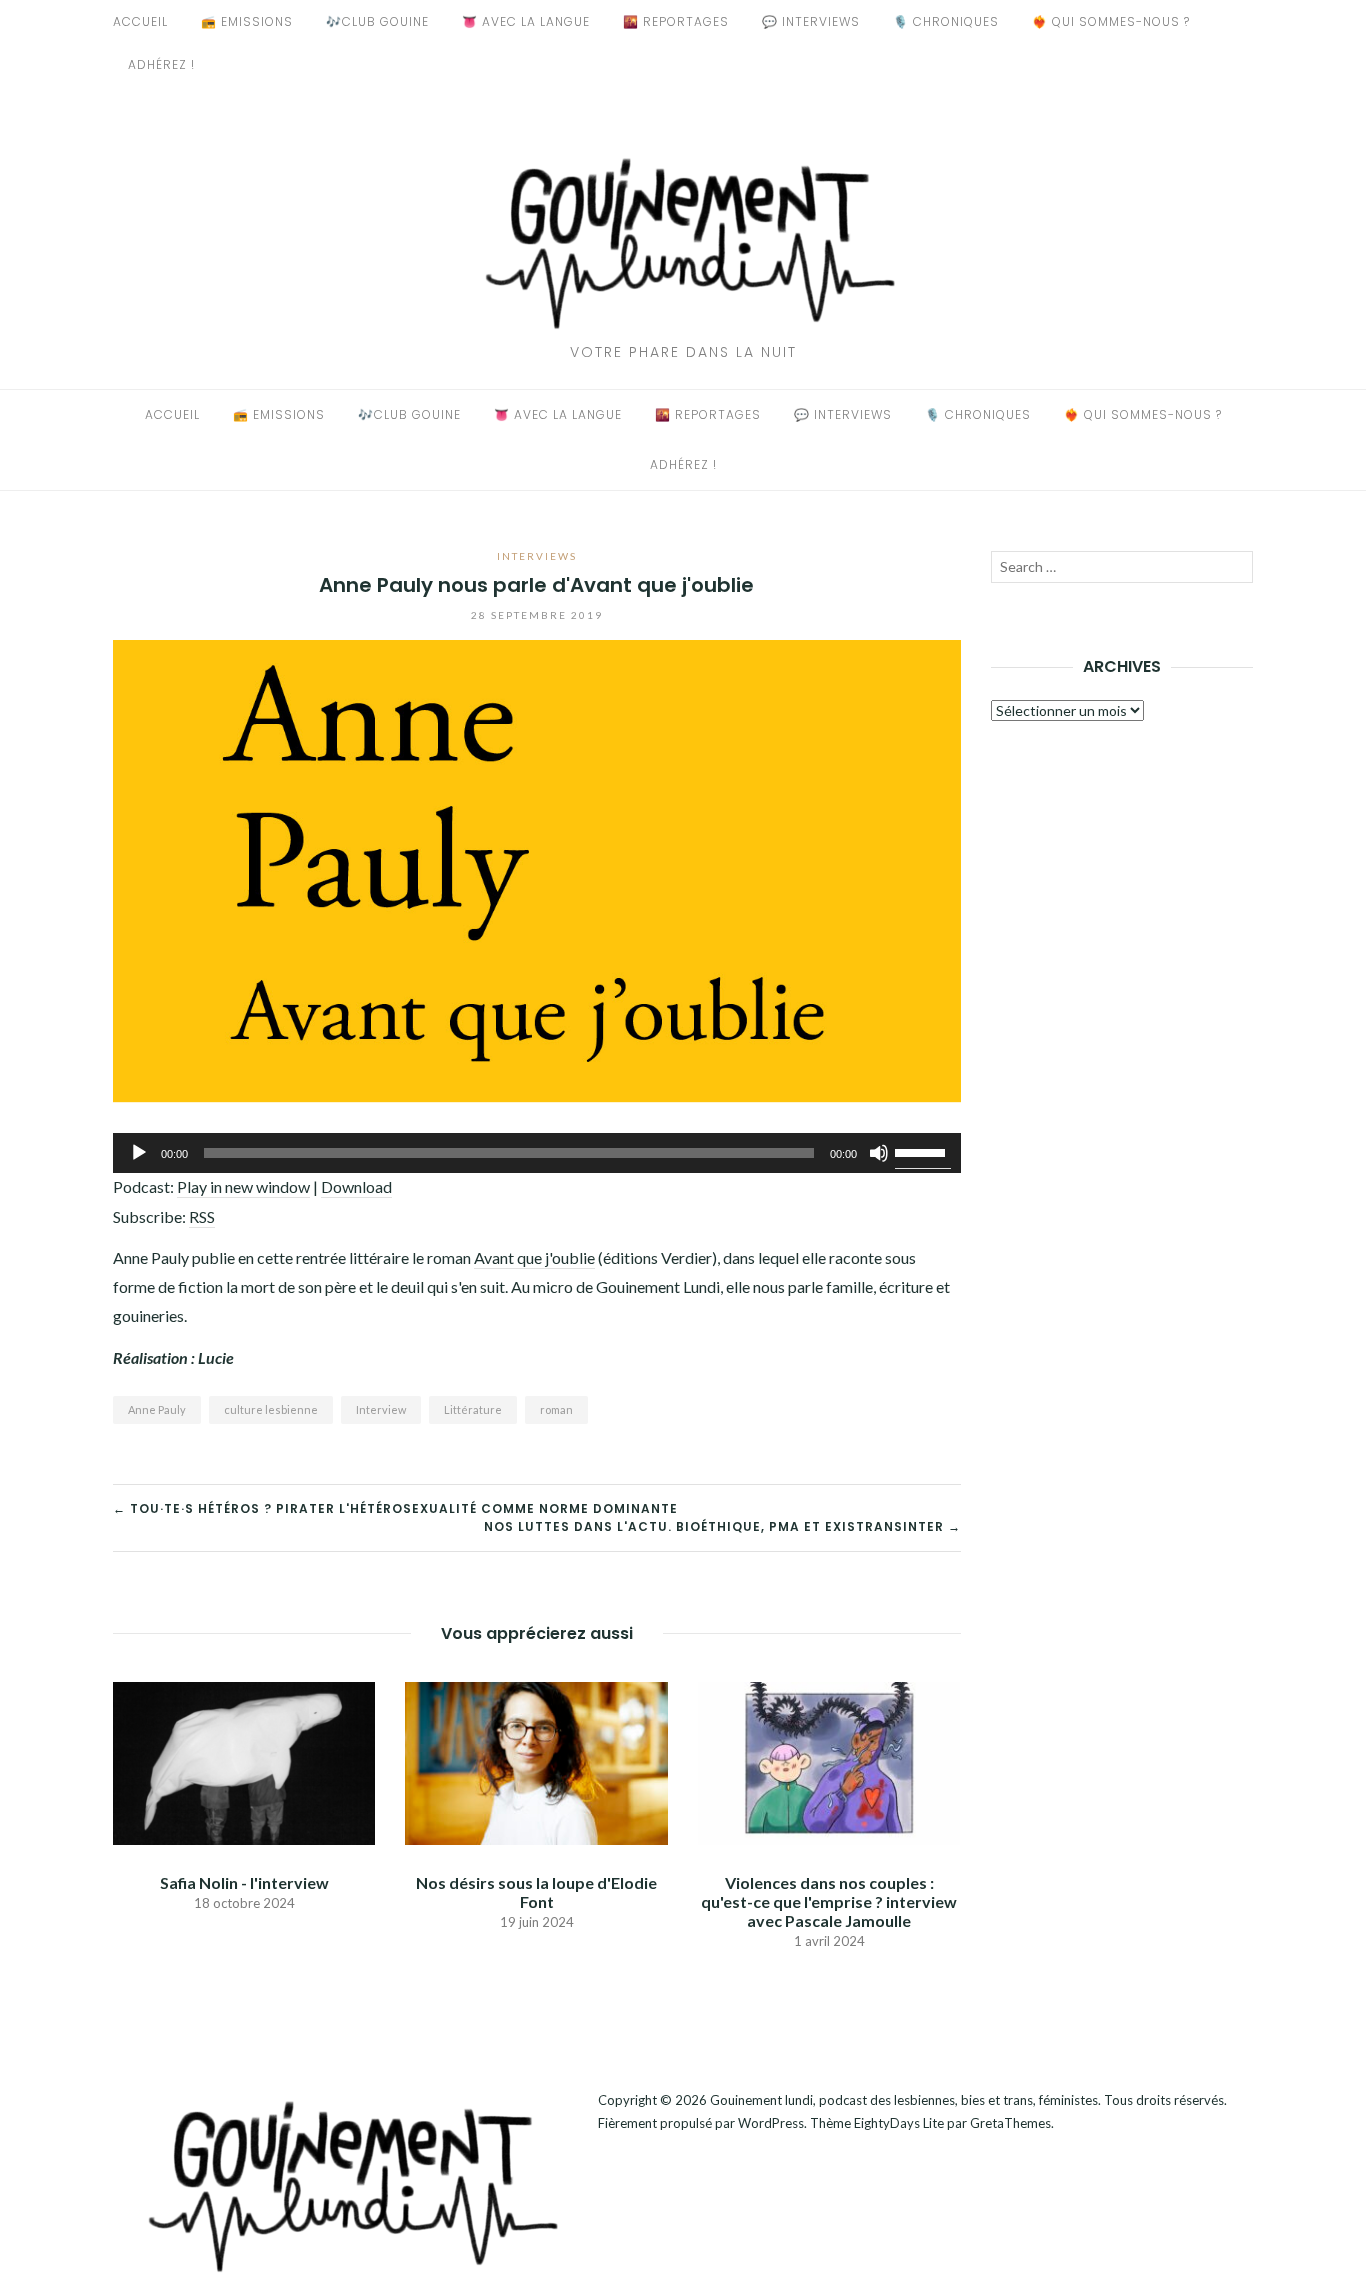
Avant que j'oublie (534, 1257)
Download (356, 1186)
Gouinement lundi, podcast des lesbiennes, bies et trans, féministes (904, 2100)
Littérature (473, 1409)
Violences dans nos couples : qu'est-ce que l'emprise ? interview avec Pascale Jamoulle (829, 1901)
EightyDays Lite (899, 2123)
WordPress (771, 2123)
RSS (202, 1216)
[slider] (923, 1151)
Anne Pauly (157, 1409)
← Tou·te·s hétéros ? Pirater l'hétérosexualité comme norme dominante (395, 1508)
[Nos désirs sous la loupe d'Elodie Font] (536, 1760)
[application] (537, 1153)
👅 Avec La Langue (526, 21)
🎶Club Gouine (377, 21)
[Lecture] (139, 1153)
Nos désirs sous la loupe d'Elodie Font (536, 1892)
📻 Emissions (247, 21)
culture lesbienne (271, 1409)
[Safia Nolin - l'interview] (244, 1760)
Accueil (140, 21)
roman (556, 1409)
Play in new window (243, 1186)
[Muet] (879, 1153)
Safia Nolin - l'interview (244, 1882)
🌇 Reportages (676, 21)
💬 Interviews (811, 21)
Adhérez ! (161, 64)
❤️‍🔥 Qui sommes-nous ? (1111, 21)
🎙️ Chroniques (946, 21)
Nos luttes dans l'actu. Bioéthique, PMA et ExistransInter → (722, 1526)
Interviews (537, 556)
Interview (381, 1409)
